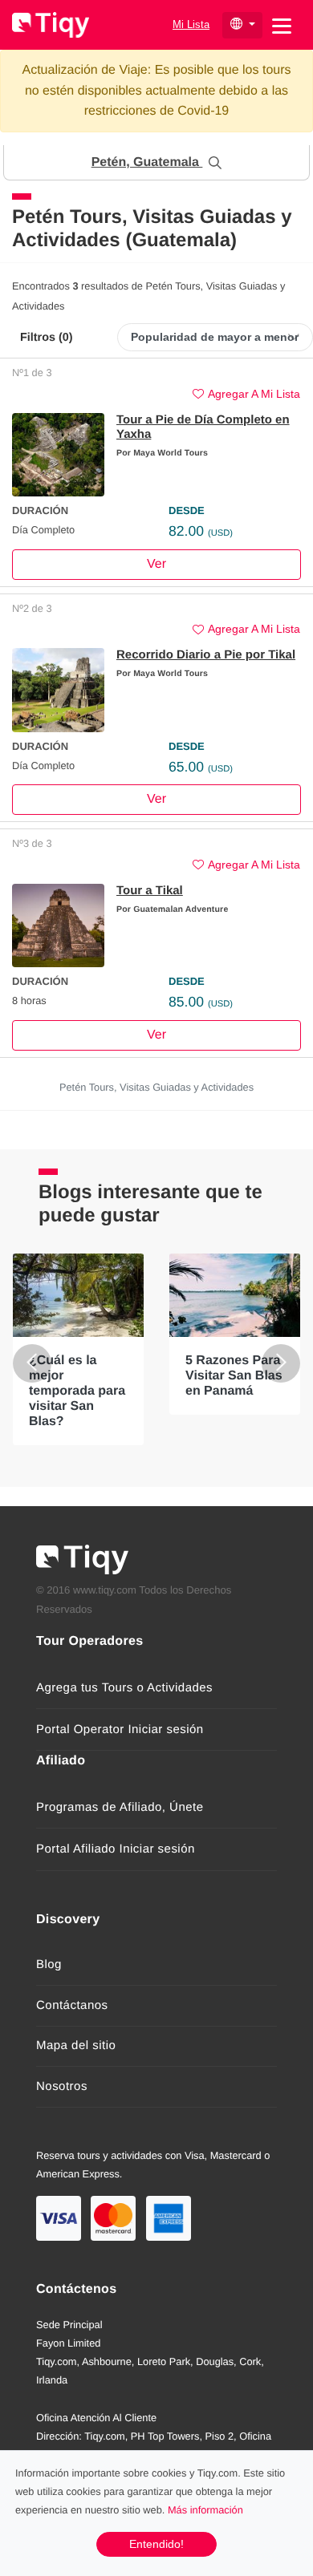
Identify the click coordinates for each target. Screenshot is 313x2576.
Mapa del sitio (76, 2045)
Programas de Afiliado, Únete (120, 1807)
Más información (205, 2510)
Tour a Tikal (150, 891)
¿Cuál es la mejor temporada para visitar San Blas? (77, 1391)
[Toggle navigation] (282, 24)
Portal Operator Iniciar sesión (120, 1729)
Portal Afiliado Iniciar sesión (116, 1849)
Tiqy (51, 25)
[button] (156, 162)
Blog (49, 1964)
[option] (78, 1350)
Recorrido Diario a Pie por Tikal (206, 655)
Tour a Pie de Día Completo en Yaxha (203, 427)
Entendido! (156, 2544)
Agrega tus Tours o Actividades (124, 1688)
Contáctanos (72, 2005)
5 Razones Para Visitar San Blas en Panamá (234, 1376)
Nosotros (62, 2086)
